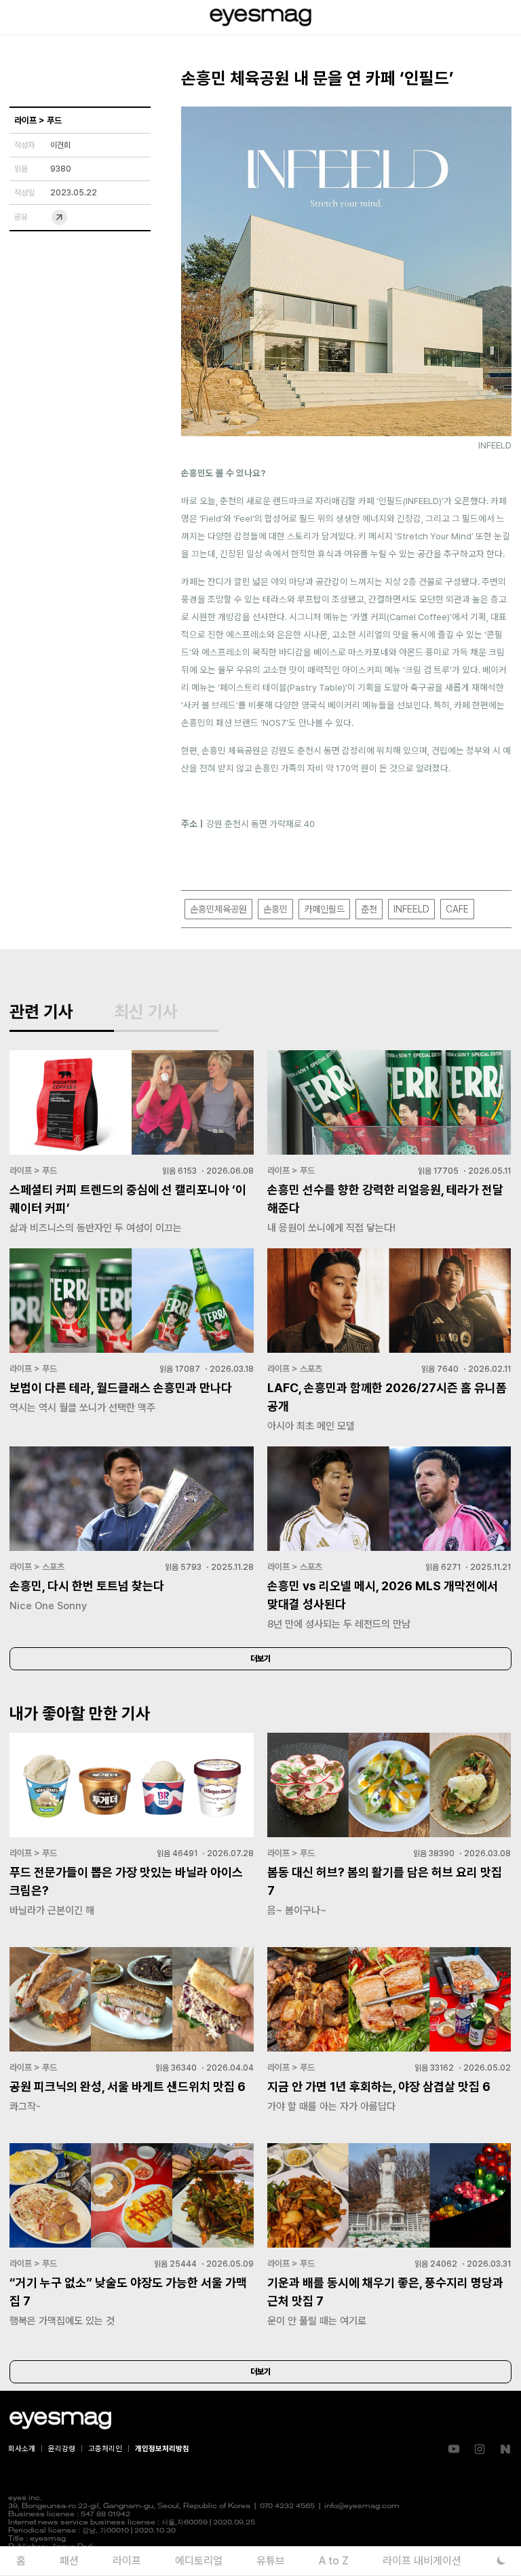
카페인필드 (324, 909)
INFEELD (411, 909)
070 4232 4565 (287, 2506)
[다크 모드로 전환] (501, 2561)
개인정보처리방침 (162, 2449)
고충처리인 (105, 2449)
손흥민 (275, 909)
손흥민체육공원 (218, 909)
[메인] (260, 17)
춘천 (369, 909)
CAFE (457, 909)
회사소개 (22, 2449)
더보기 (260, 1659)
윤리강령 (62, 2449)
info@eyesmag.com (362, 2506)
